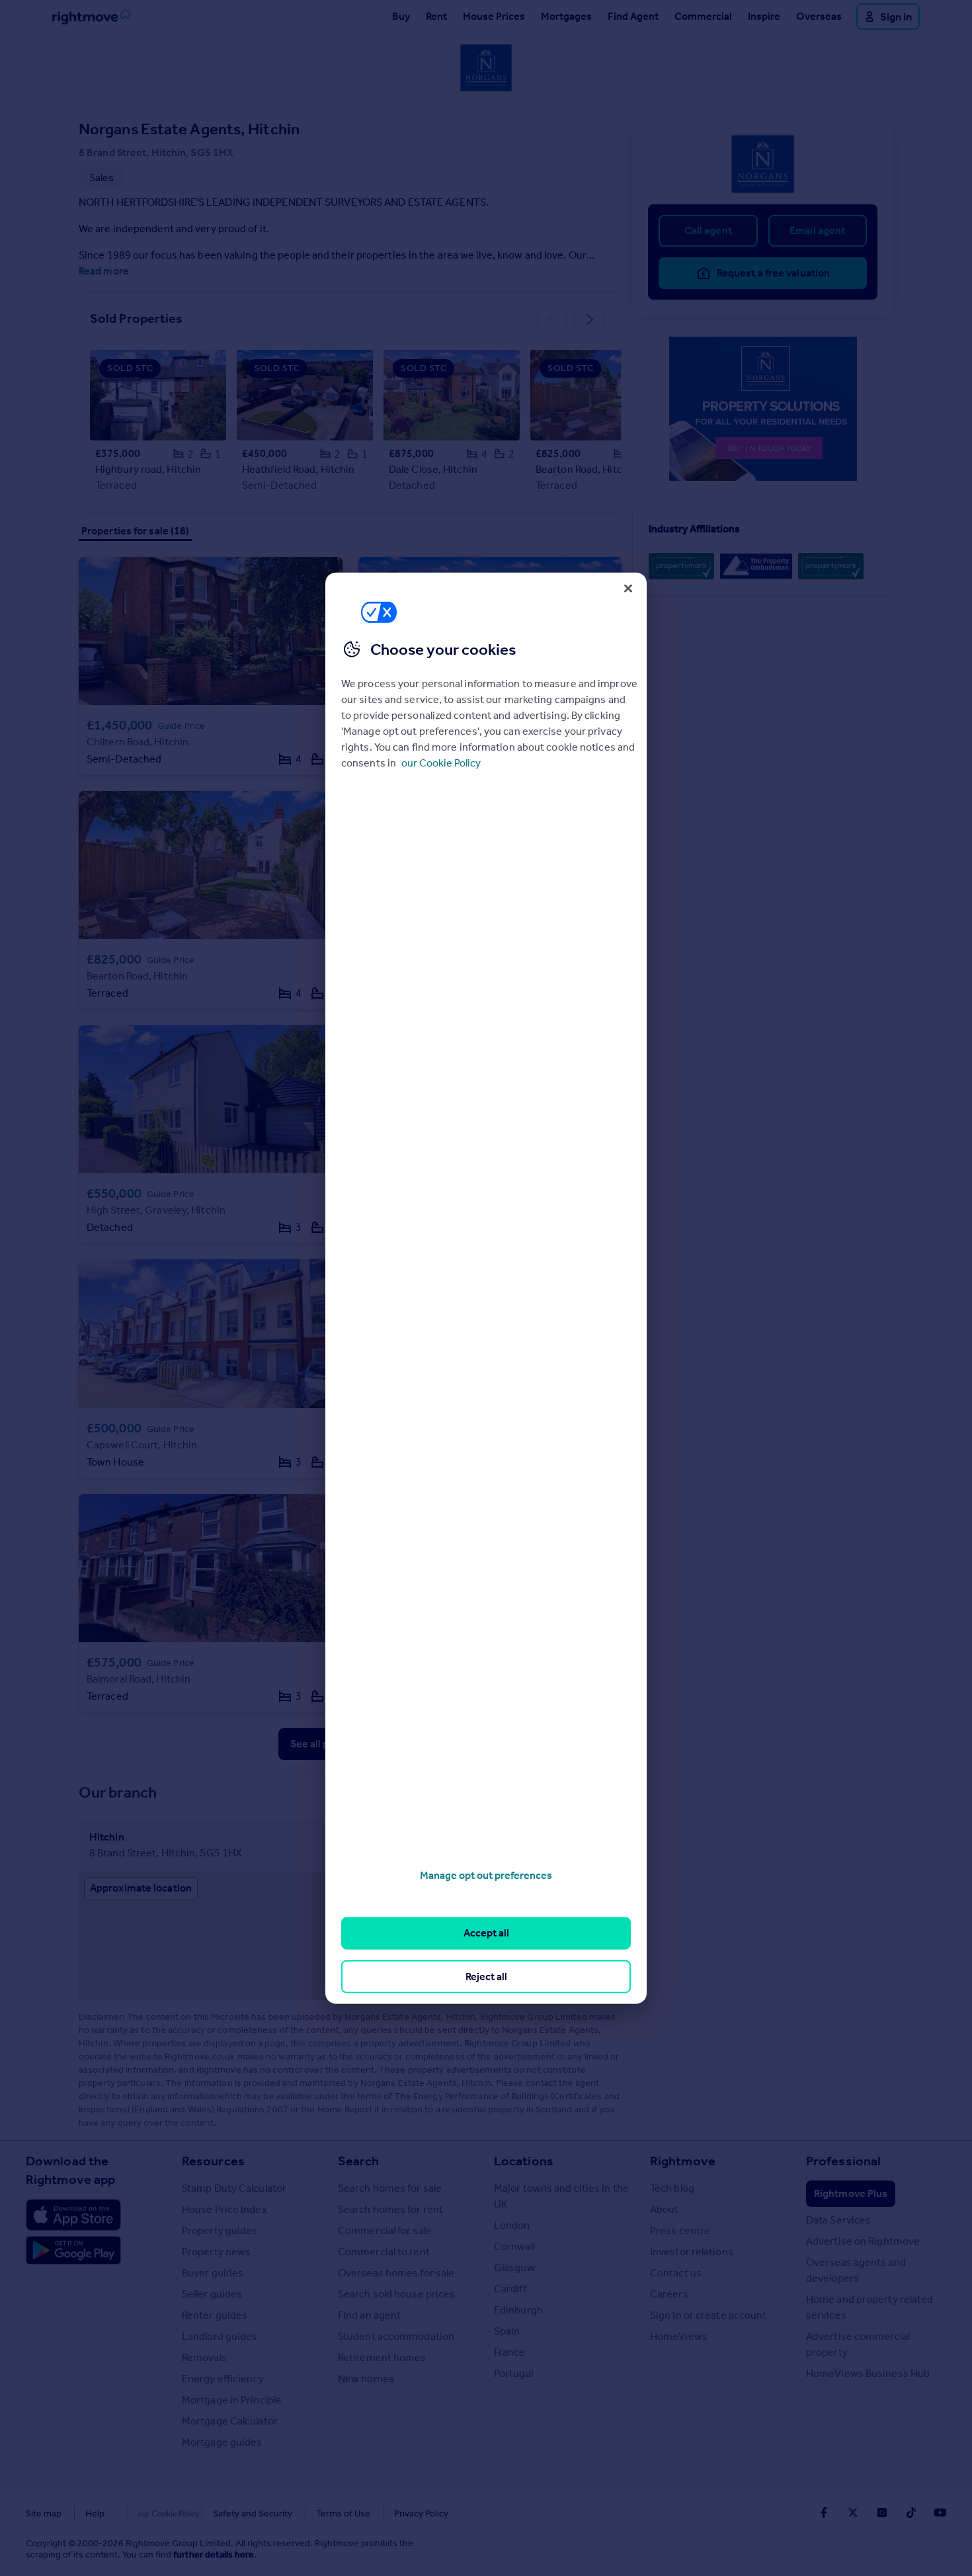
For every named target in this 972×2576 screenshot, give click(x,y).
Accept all (486, 1933)
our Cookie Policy (441, 763)
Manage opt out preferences (486, 1875)
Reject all (486, 1976)
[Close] (628, 588)
